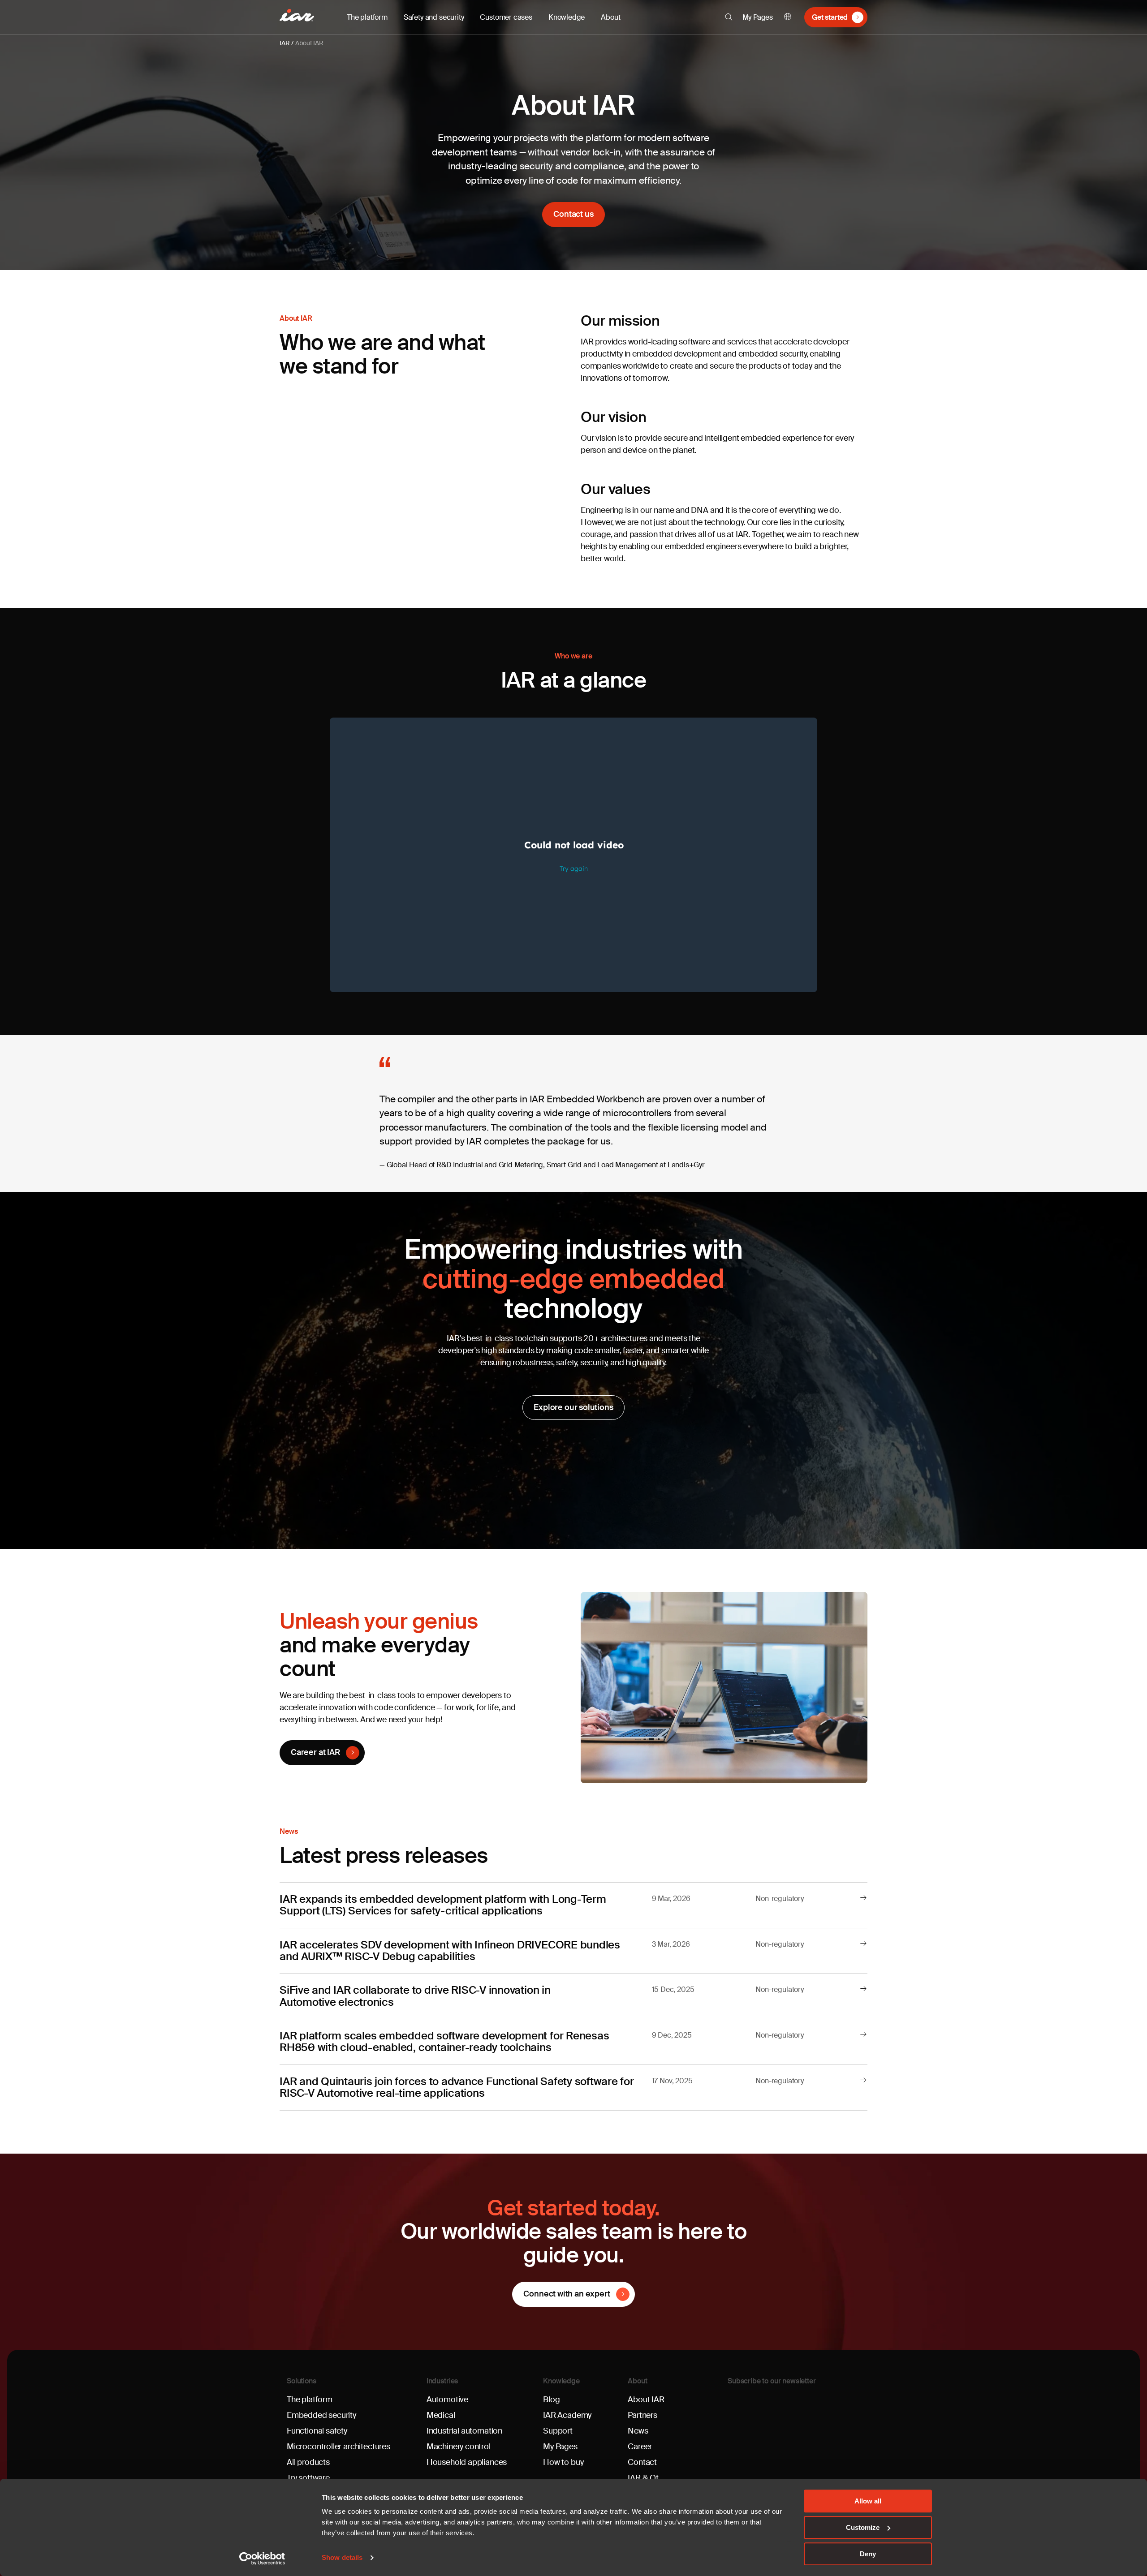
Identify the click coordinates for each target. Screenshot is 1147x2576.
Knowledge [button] (567, 17)
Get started (830, 17)
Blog (551, 2400)
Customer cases (506, 17)
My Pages (758, 17)
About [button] (610, 17)
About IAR (309, 43)
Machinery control (459, 2447)
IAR (285, 43)
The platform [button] (367, 17)
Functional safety (317, 2431)
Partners (642, 2415)
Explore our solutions (573, 1407)
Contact (642, 2462)
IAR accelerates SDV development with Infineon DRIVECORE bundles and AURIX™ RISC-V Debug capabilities (450, 1950)
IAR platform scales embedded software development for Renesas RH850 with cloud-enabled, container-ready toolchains (444, 2041)
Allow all (868, 2501)
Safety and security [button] (434, 17)
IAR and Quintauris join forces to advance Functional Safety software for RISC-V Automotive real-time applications (457, 2087)
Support (558, 2431)
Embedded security (321, 2415)
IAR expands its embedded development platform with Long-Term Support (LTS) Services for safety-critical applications (443, 1905)
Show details (342, 2558)
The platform (310, 2400)
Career (640, 2447)
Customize (863, 2527)
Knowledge (561, 2381)
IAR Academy (567, 2415)
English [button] (788, 17)
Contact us (573, 214)
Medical (441, 2415)
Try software (308, 2478)
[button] (729, 17)
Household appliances (467, 2462)
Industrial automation (464, 2431)
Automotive (447, 2400)
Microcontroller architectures (338, 2447)
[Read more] (863, 1898)
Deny (868, 2554)
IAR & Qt (643, 2478)
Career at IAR (315, 1752)
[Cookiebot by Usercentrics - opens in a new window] (262, 2559)
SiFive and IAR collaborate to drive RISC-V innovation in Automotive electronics (415, 1996)
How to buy (563, 2462)
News (638, 2431)
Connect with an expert (567, 2294)
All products (308, 2462)
